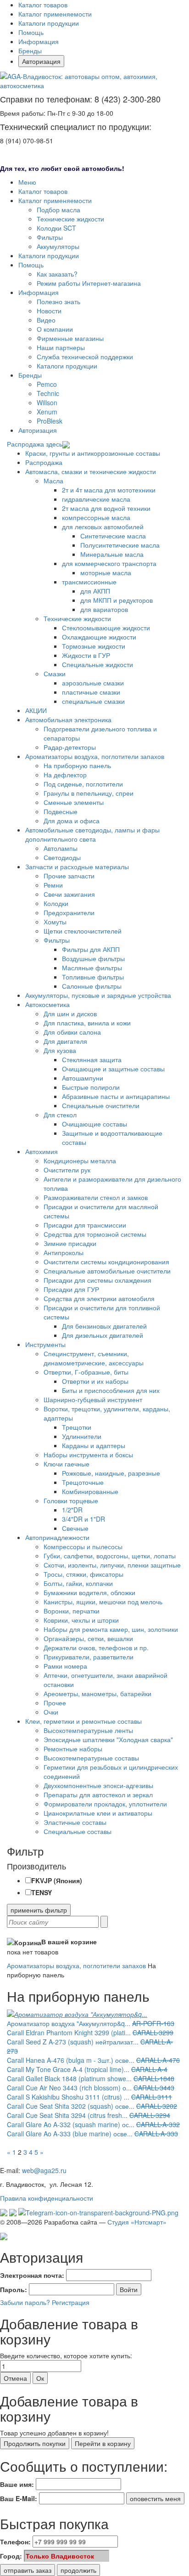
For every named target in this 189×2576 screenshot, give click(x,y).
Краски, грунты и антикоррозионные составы (93, 453)
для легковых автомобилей (103, 527)
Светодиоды (62, 857)
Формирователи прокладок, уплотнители (105, 1804)
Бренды (30, 51)
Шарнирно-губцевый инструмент (93, 1399)
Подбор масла (58, 209)
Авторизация (41, 61)
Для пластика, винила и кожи (87, 1023)
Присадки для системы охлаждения (97, 1280)
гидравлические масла (96, 499)
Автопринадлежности (57, 1537)
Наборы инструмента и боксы (88, 1455)
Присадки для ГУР (71, 1289)
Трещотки (77, 1427)
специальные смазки (93, 701)
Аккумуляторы (58, 246)
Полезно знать (58, 301)
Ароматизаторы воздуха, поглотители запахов (95, 756)
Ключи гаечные (67, 1464)
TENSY (42, 1892)
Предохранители (69, 912)
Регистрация (71, 2302)
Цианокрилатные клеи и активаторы (98, 1813)
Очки (51, 1712)
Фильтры (50, 237)
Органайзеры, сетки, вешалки (88, 1638)
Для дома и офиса (72, 821)
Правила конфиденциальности (47, 2198)
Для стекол (60, 1115)
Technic (48, 393)
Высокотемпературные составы (91, 1758)
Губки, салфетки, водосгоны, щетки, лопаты (110, 1556)
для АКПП (95, 591)
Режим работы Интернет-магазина (89, 283)
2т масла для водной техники (106, 508)
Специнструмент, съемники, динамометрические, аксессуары (94, 1358)
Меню (27, 182)
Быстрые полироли (91, 1087)
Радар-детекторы (70, 747)
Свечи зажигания (69, 894)
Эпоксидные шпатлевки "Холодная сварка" (108, 1739)
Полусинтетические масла (120, 545)
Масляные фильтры (92, 968)
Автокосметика (47, 1004)
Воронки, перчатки (72, 1611)
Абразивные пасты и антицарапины (116, 1096)
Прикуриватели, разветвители (89, 1657)
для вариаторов (104, 609)
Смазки (55, 674)
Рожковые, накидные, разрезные (111, 1473)
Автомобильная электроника (68, 719)
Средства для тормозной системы (95, 1234)
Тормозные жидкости (94, 646)
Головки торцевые (71, 1500)
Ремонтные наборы (73, 1749)
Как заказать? (57, 274)
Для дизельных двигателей (103, 1335)
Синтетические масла (113, 536)
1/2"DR (72, 1510)
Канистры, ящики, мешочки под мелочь (103, 1602)
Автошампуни (83, 1078)
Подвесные (61, 811)
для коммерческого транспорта (109, 563)
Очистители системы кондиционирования (106, 1262)
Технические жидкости (70, 219)
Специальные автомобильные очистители (107, 1271)
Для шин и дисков (70, 1013)
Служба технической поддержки (85, 357)
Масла (53, 481)
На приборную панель (77, 765)
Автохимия (42, 1151)
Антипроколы (64, 1252)
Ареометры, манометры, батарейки (97, 1693)
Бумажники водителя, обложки (89, 1592)
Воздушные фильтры (93, 958)
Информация (39, 41)
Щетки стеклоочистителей (83, 931)
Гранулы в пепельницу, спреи (89, 793)
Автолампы (61, 848)
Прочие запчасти (69, 876)
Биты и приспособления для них (111, 1390)
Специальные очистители (101, 1105)
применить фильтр (39, 1910)
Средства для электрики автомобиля (99, 1298)
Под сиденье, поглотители (83, 784)
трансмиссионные (89, 582)
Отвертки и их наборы (95, 1381)
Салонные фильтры (92, 986)
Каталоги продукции (49, 23)
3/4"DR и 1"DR (83, 1519)
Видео (46, 320)
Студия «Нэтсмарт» (137, 2222)
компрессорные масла (96, 517)
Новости (49, 311)
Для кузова (60, 1050)
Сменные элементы (74, 802)
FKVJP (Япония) (57, 1880)
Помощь (31, 32)
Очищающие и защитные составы (113, 1069)
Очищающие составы (94, 1124)
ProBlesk (50, 421)
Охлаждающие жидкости (99, 637)
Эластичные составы (75, 1822)
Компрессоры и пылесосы (83, 1546)
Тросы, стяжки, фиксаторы (83, 1574)
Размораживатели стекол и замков (96, 1197)
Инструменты (45, 1344)
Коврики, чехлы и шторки (81, 1620)
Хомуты (55, 922)
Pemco (47, 384)
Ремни (53, 885)
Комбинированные (90, 1491)
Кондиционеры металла (80, 1161)
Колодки (56, 903)
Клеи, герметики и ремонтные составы (83, 1721)
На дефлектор (65, 775)
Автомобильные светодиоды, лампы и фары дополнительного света (92, 834)
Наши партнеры (61, 347)
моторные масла (106, 572)
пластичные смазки (91, 692)
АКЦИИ (36, 710)
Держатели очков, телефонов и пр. (96, 1648)
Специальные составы (78, 1831)
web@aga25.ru (44, 2170)
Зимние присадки (70, 1243)
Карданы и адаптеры (94, 1445)
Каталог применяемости (55, 14)
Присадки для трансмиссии (85, 1225)
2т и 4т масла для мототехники (109, 490)
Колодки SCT (56, 228)
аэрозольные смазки (93, 683)
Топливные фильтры (93, 977)
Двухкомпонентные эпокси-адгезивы (98, 1785)
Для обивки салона (72, 1032)
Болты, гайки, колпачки (78, 1583)
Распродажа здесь (35, 444)
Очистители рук (67, 1170)
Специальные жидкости (97, 664)
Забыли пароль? (25, 2302)
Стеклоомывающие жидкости (106, 628)
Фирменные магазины (70, 338)
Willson (47, 402)
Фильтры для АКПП (91, 949)
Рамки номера (65, 1666)
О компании (55, 329)
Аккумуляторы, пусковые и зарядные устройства (98, 995)
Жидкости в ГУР (86, 655)
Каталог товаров (43, 5)
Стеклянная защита (92, 1059)
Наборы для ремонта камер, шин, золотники (111, 1629)
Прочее (55, 1703)
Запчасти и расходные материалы (77, 866)
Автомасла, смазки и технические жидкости (91, 471)
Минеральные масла (112, 554)
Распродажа (44, 462)
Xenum (47, 412)
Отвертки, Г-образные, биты (86, 1372)
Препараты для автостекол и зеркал (98, 1795)
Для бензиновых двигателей (104, 1326)
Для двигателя (65, 1041)
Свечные (75, 1528)
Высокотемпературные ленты (88, 1730)
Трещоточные (83, 1482)
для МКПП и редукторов (117, 600)
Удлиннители (82, 1436)
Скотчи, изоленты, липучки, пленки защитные (112, 1565)
